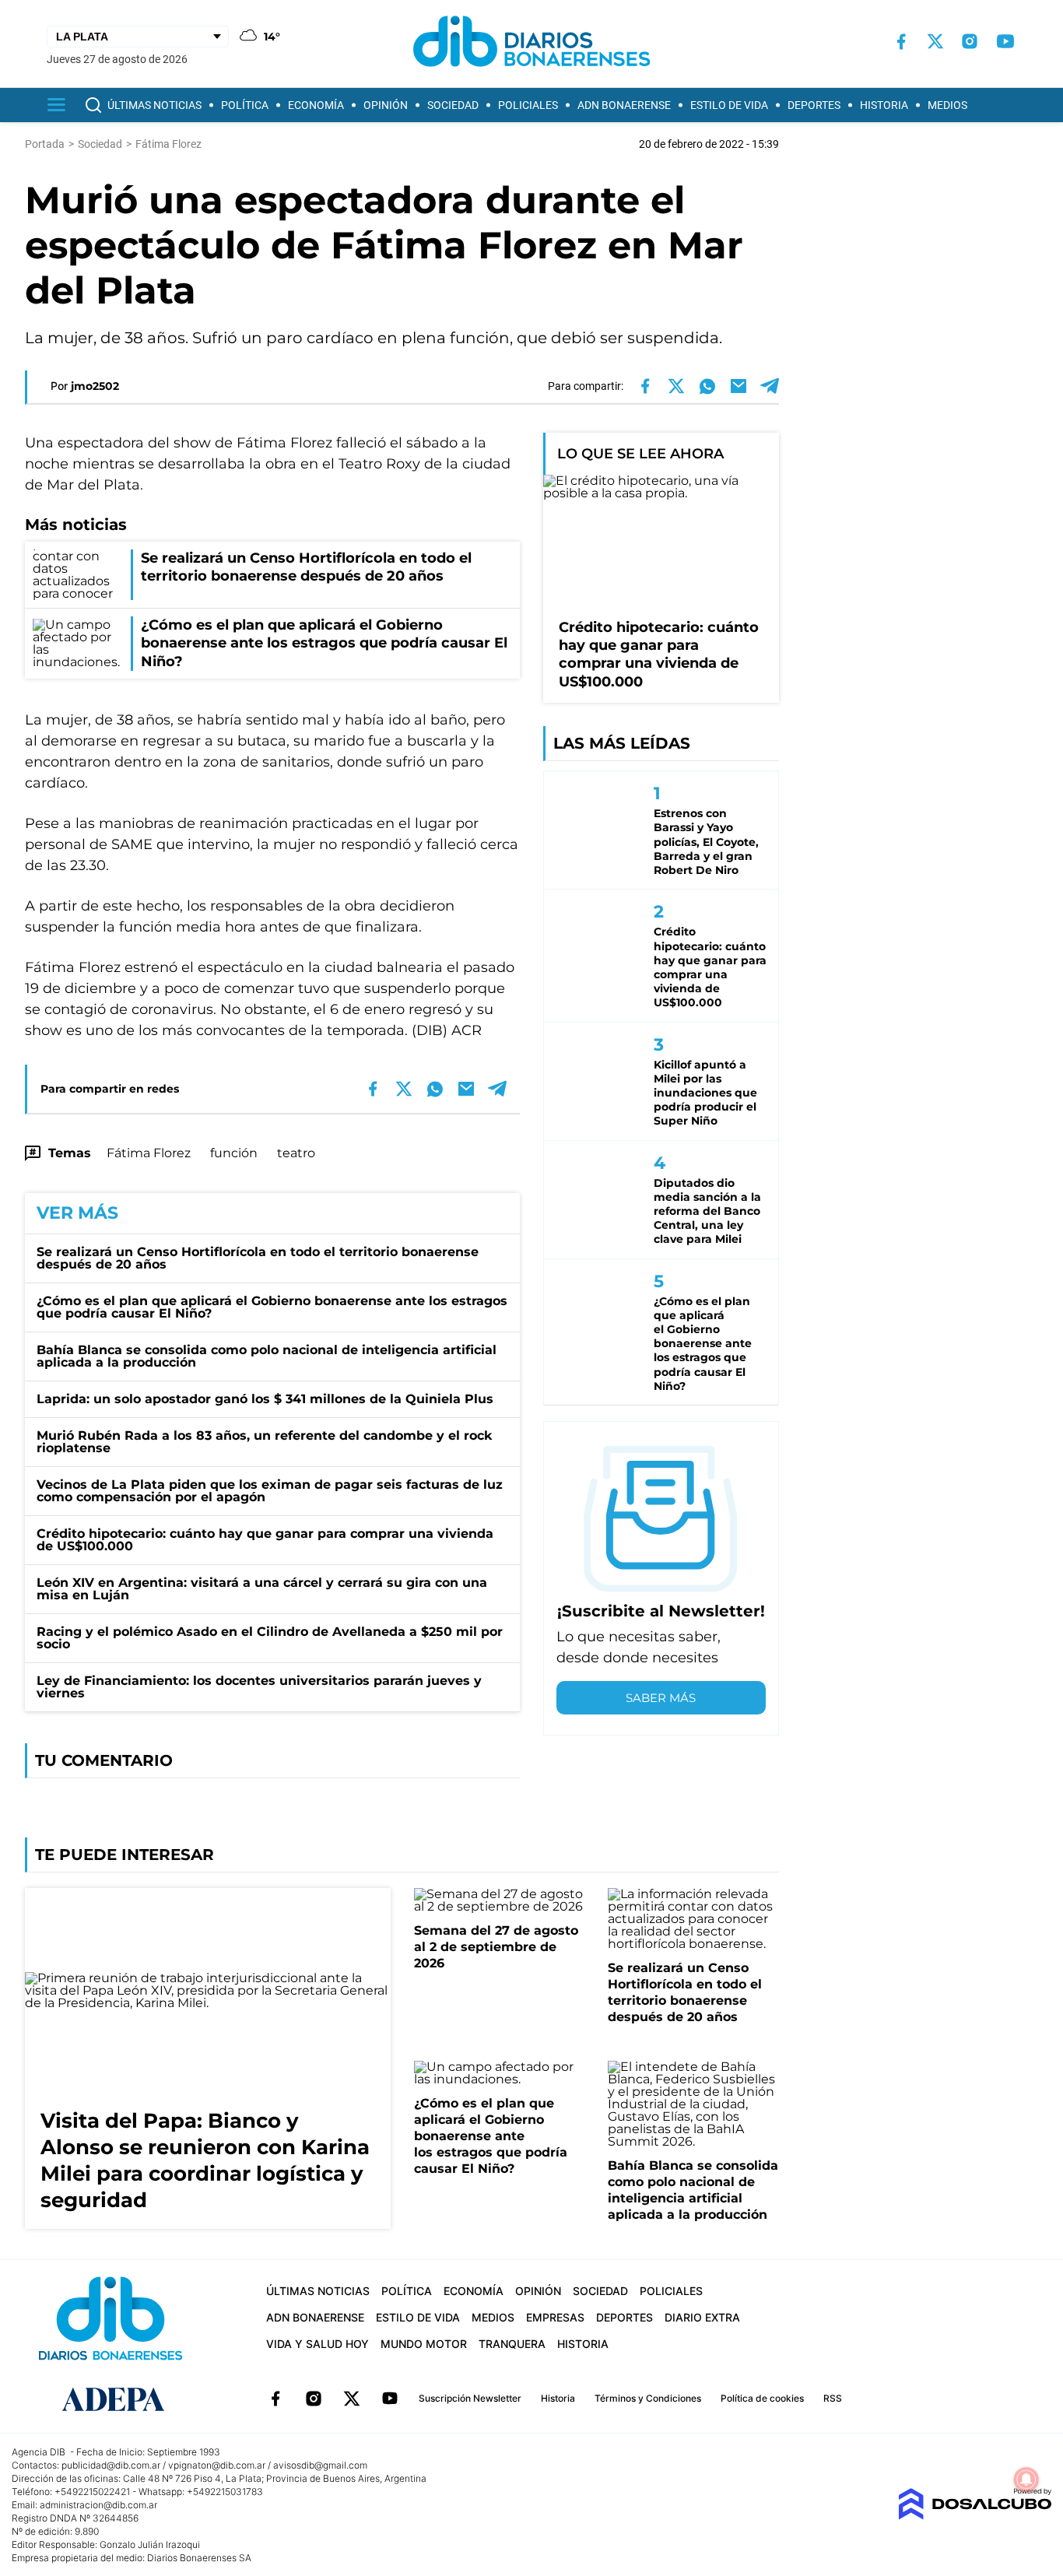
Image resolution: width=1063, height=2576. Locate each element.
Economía (316, 105)
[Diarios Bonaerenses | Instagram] (970, 41)
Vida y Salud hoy (317, 2344)
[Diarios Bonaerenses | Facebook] (901, 42)
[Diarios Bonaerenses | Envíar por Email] (738, 386)
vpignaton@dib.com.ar (217, 2465)
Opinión (386, 105)
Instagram (314, 2399)
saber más (661, 1698)
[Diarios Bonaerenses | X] (935, 41)
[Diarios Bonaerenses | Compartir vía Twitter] (676, 386)
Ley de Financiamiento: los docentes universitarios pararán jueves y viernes (259, 1687)
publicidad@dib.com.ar (111, 2465)
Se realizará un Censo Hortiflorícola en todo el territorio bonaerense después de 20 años (258, 1258)
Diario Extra (702, 2317)
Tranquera (512, 2344)
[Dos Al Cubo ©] (975, 2516)
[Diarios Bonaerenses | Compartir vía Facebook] (645, 386)
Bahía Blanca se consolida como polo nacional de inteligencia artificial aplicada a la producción (267, 1356)
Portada (45, 144)
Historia (884, 105)
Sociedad (453, 105)
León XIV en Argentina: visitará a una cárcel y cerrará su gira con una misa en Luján (262, 1589)
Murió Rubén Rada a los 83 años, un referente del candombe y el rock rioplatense (264, 1442)
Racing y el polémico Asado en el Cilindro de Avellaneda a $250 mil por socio (270, 1638)
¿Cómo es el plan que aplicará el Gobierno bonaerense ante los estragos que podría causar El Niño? (272, 1307)
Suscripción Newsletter (470, 2398)
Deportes (814, 105)
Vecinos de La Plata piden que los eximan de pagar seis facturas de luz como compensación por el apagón (270, 1491)
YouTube (390, 2399)
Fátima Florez (149, 1153)
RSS (833, 2398)
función (234, 1153)
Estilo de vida (729, 105)
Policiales (528, 105)
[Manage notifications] (1026, 2479)
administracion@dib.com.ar (98, 2505)
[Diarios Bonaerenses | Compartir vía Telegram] (770, 386)
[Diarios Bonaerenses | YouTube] (1005, 41)
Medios (947, 105)
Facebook (275, 2399)
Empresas (555, 2317)
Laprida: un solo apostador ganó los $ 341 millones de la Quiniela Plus (265, 1399)
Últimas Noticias (154, 105)
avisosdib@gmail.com (320, 2465)
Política (245, 105)
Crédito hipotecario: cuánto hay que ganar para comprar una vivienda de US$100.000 (265, 1540)
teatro (296, 1153)
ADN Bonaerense (624, 105)
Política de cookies (762, 2398)
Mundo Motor (424, 2344)
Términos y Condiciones (648, 2398)
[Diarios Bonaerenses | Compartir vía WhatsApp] (707, 386)
